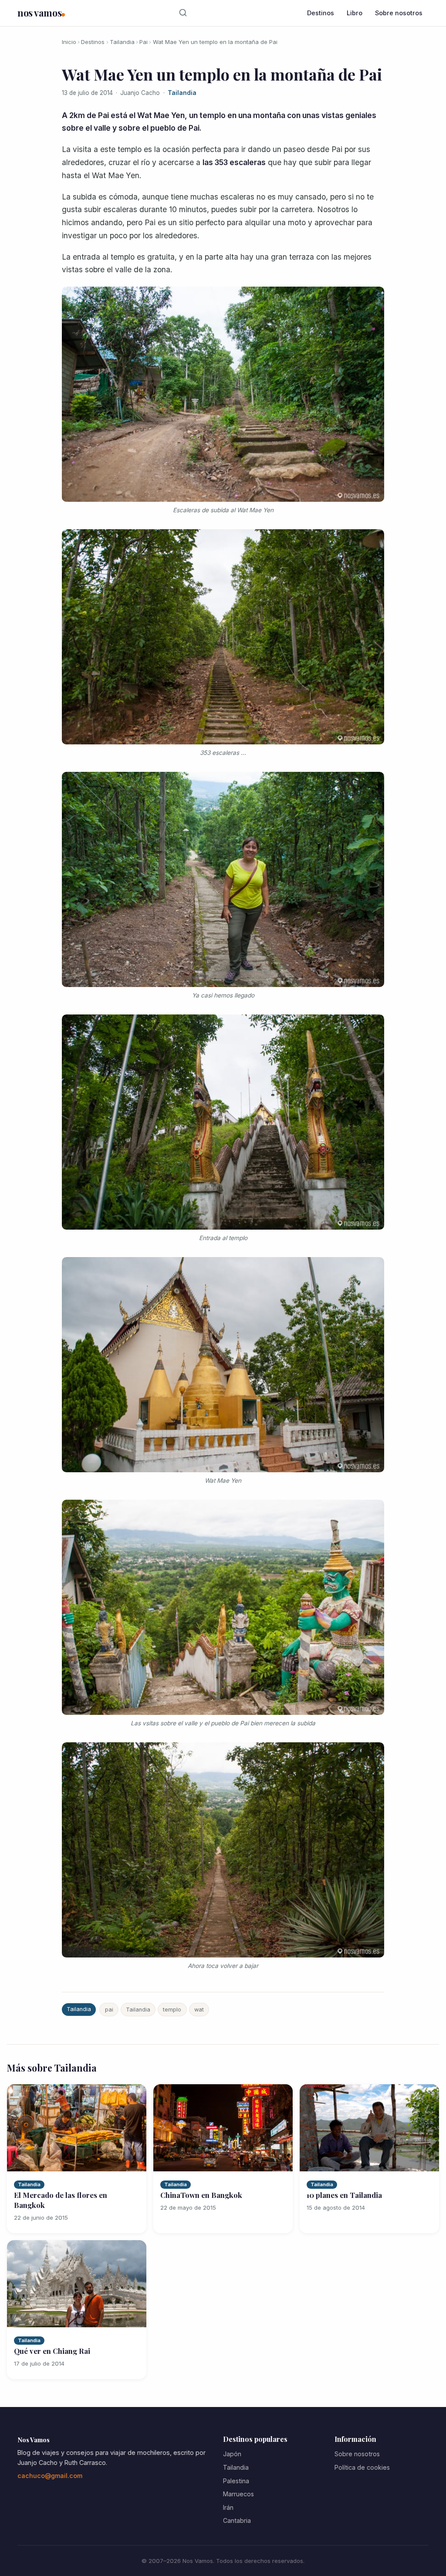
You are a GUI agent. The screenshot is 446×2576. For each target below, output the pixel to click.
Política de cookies (362, 2467)
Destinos (321, 13)
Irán (228, 2507)
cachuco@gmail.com (50, 2476)
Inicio (69, 42)
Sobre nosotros (399, 13)
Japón (232, 2454)
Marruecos (238, 2494)
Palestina (236, 2481)
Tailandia (122, 42)
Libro (355, 13)
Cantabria (237, 2520)
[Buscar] (183, 13)
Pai (144, 42)
